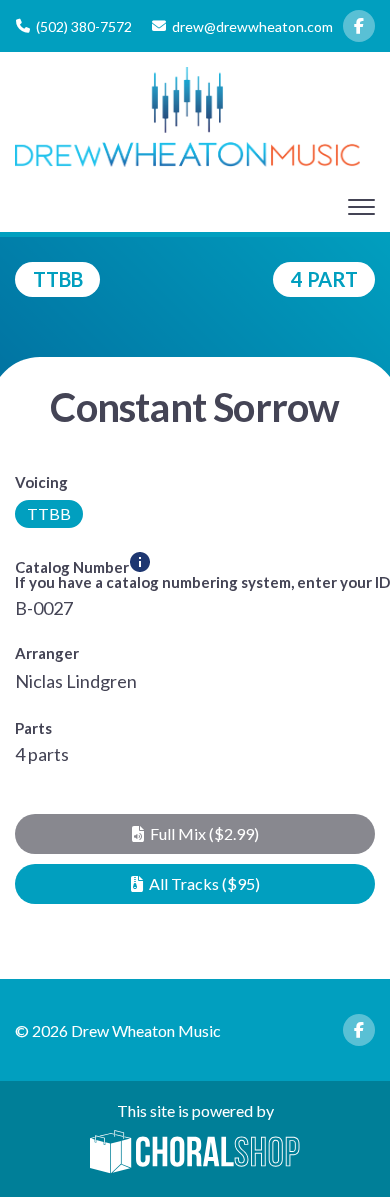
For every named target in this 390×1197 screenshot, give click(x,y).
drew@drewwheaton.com (252, 26)
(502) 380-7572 (84, 26)
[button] (195, 834)
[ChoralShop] (195, 1153)
